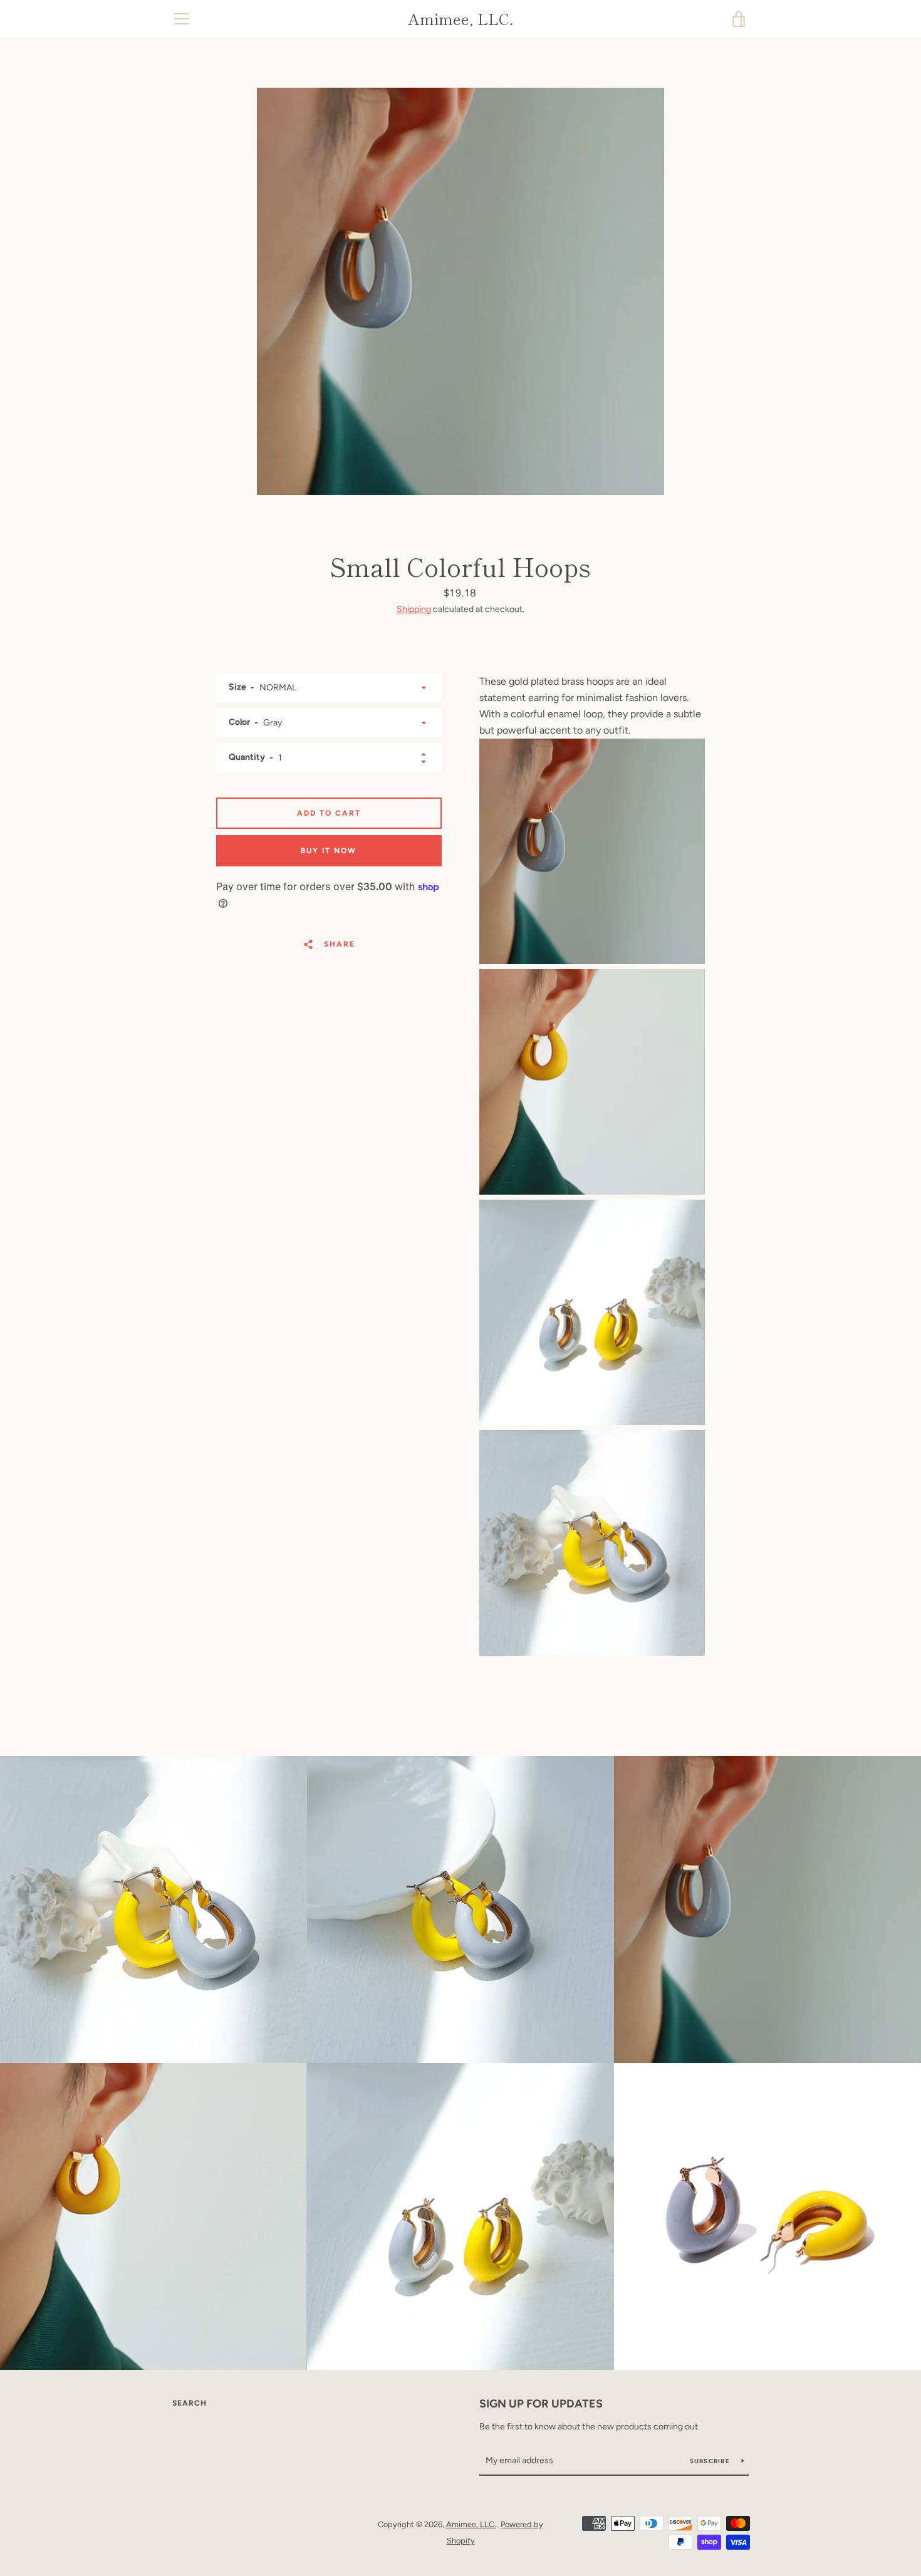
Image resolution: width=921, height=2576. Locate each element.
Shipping (414, 609)
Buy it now (329, 851)
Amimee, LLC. (461, 19)
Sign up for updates (541, 2404)
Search (190, 2403)
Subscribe (711, 2461)
